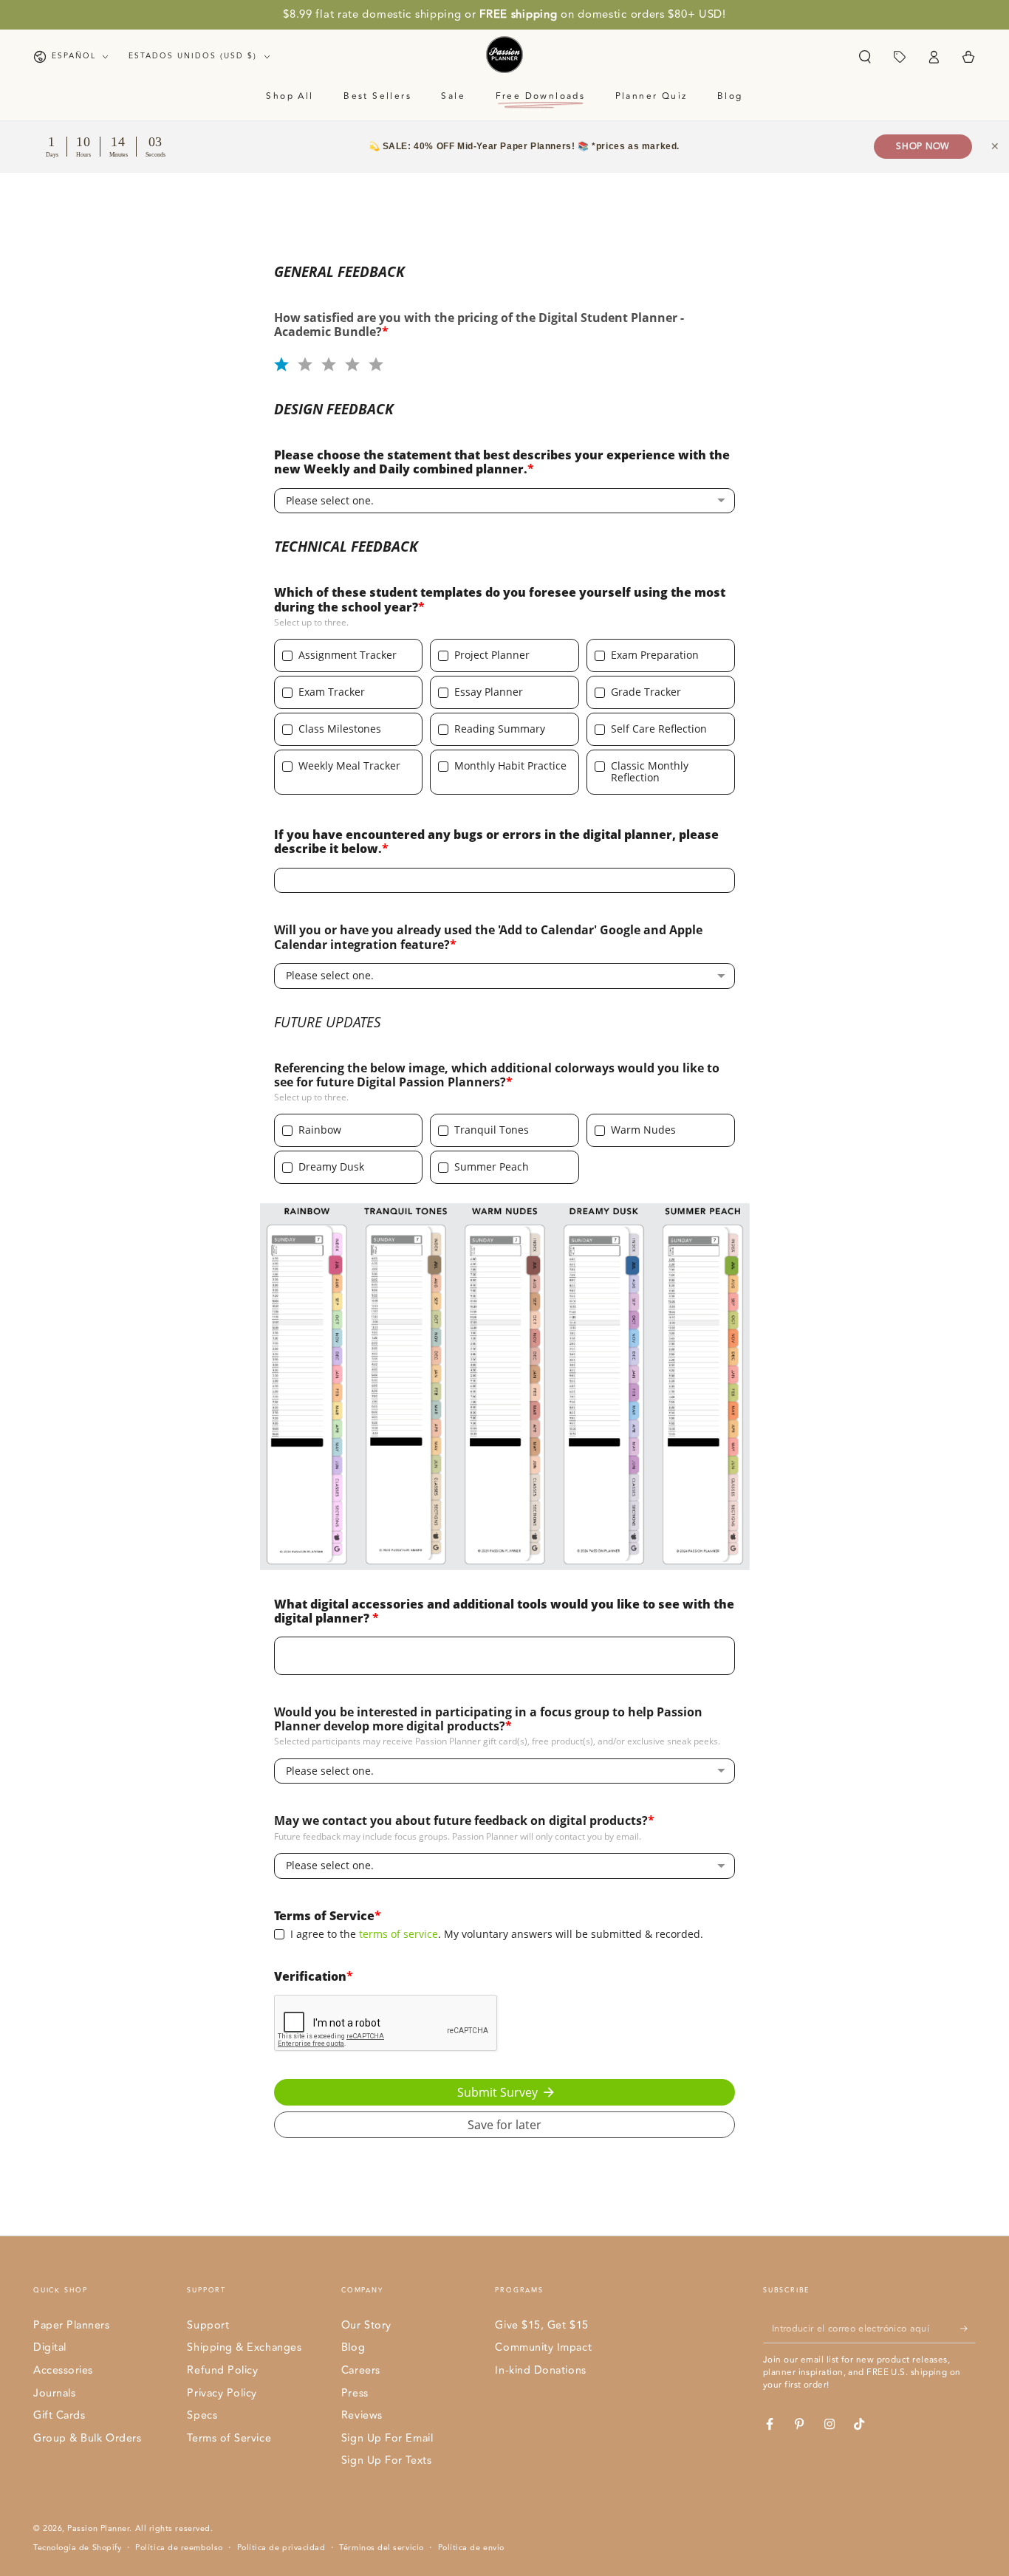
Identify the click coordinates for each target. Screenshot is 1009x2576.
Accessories (63, 2370)
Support (208, 2325)
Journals (54, 2393)
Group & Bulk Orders (87, 2438)
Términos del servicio (381, 2548)
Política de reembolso (179, 2548)
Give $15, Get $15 (541, 2325)
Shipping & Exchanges (244, 2347)
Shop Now (923, 147)
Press (355, 2393)
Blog (353, 2347)
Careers (361, 2370)
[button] (865, 57)
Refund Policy (222, 2370)
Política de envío (471, 2548)
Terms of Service (229, 2438)
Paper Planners (72, 2325)
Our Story (366, 2325)
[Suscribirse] (968, 2329)
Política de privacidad (281, 2548)
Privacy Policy (222, 2393)
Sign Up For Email (387, 2438)
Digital (50, 2347)
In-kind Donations (540, 2370)
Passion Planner (98, 2528)
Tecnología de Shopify (77, 2548)
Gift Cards (59, 2415)
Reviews (362, 2415)
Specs (202, 2415)
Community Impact (543, 2347)
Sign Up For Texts (386, 2460)
